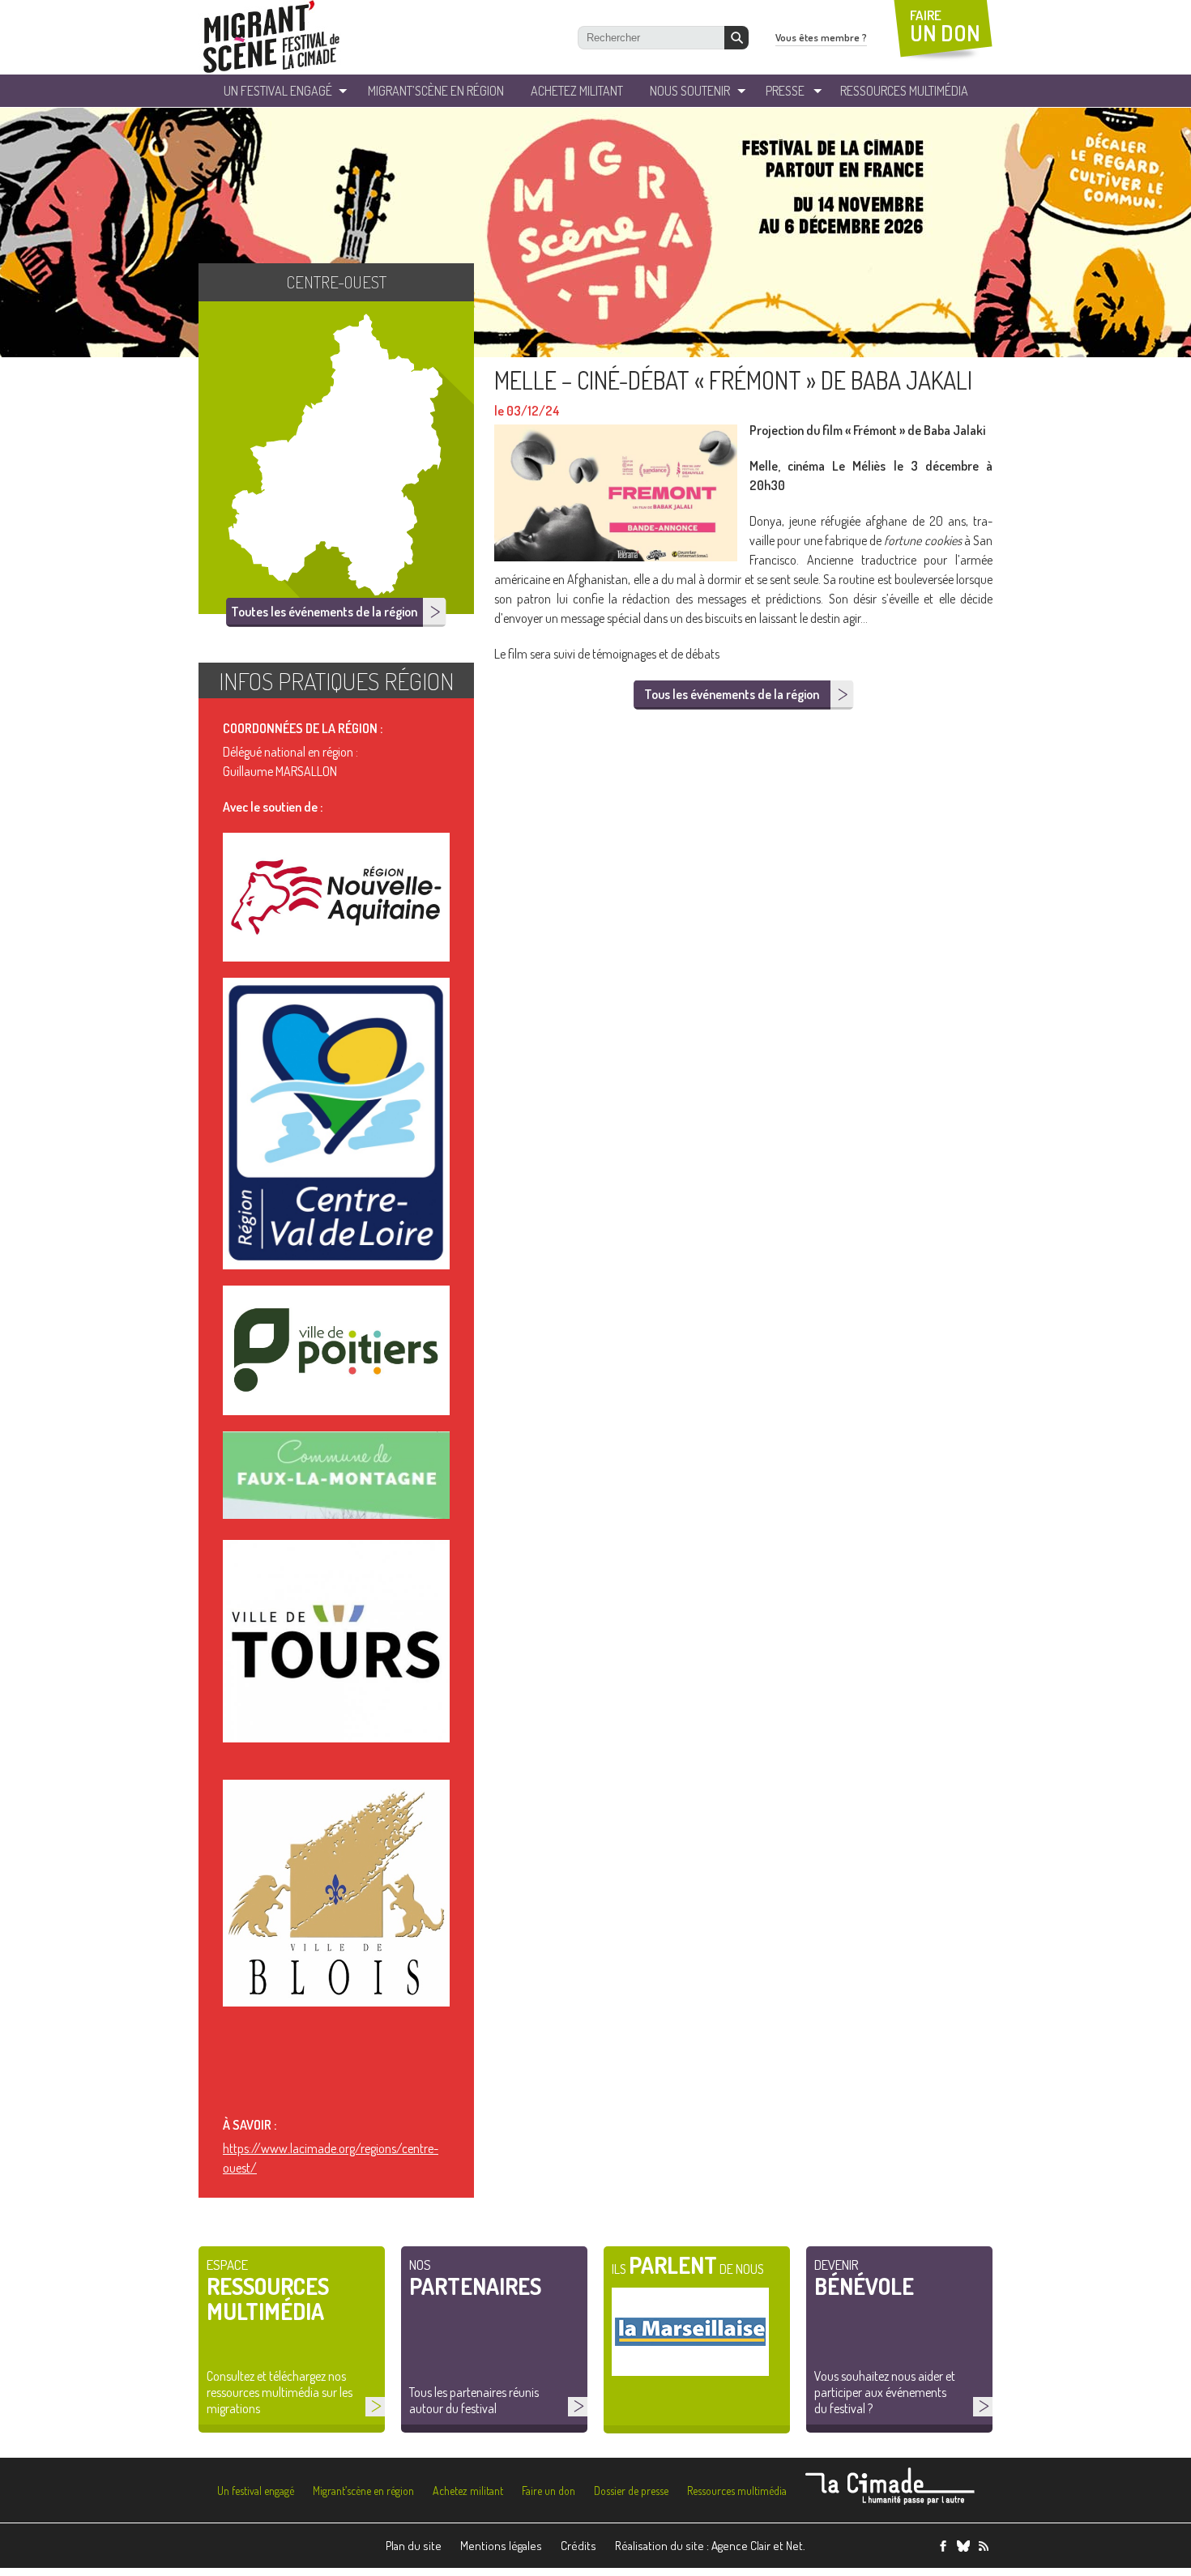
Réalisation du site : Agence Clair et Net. (710, 2546)
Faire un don (549, 2491)
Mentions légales (501, 2546)
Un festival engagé (256, 2491)
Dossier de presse (631, 2491)
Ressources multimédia (737, 2491)
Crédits (578, 2546)
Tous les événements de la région (732, 694)
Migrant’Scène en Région (436, 91)
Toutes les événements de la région (324, 612)
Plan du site (414, 2546)
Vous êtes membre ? (821, 37)
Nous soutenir (690, 91)
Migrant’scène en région (363, 2491)
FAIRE (945, 26)
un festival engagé (278, 91)
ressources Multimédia (904, 91)
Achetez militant (577, 91)
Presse (785, 91)
